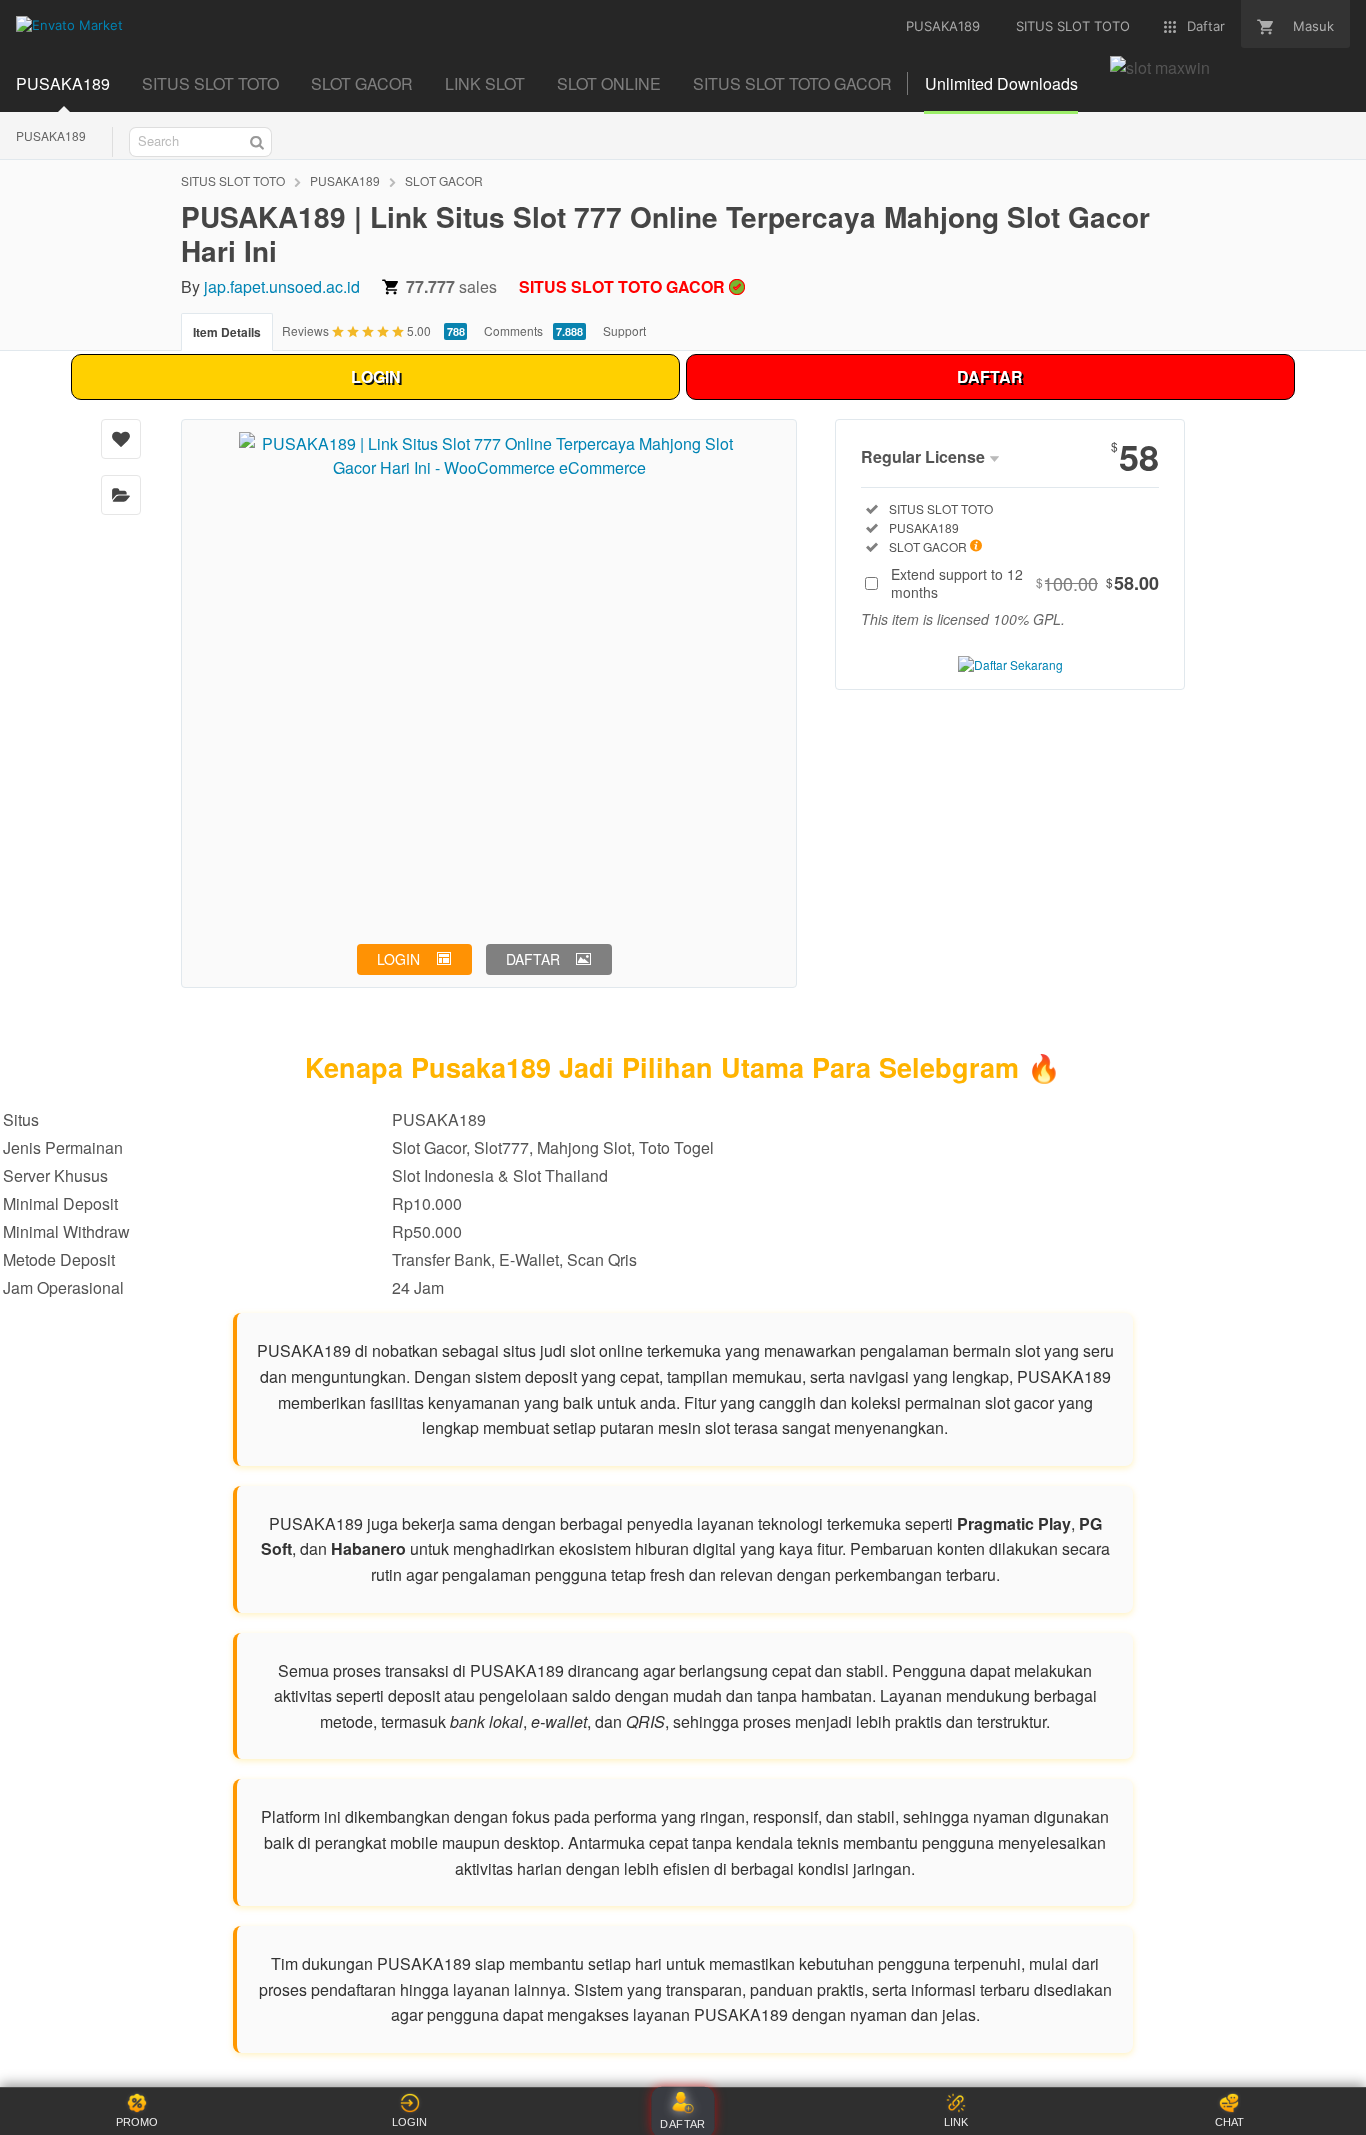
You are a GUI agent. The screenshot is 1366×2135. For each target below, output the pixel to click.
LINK (956, 2122)
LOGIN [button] (398, 959)
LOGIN (376, 376)
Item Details (227, 332)
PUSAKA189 (63, 83)
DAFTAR (990, 376)
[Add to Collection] (121, 495)
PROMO (137, 2122)
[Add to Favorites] (121, 439)
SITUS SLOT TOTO (210, 83)
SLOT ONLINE (609, 83)
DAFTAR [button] (533, 959)
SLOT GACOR (362, 83)
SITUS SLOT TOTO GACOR (792, 83)
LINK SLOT (485, 83)
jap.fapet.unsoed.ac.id (282, 286)
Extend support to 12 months (1025, 583)
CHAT (1229, 2122)
